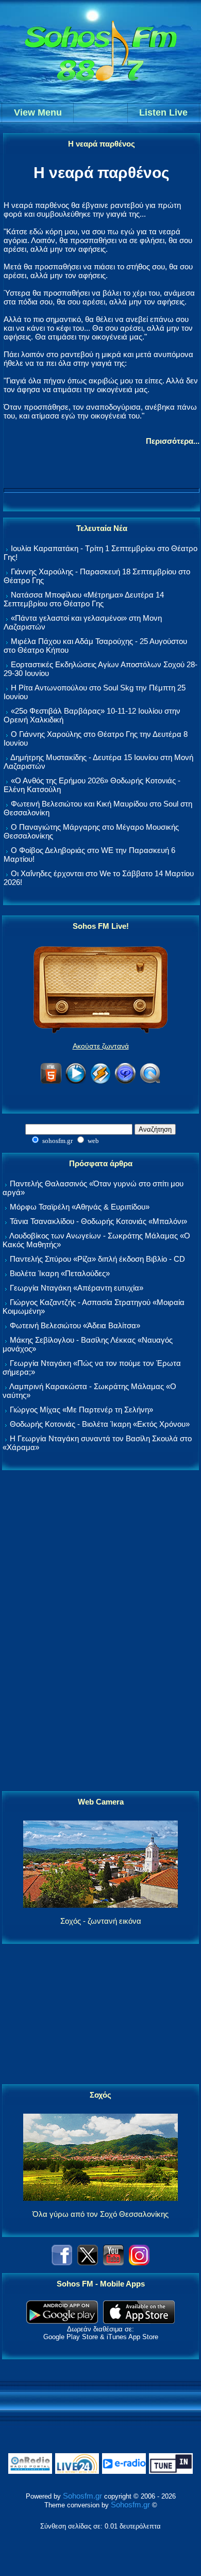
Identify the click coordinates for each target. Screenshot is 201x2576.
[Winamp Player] (100, 1082)
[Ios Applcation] (139, 2321)
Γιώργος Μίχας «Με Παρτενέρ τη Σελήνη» (81, 1410)
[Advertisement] (100, 1631)
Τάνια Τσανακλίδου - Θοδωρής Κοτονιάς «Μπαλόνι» (98, 1221)
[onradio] (30, 2472)
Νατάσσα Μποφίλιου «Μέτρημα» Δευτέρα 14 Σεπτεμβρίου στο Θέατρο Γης (84, 599)
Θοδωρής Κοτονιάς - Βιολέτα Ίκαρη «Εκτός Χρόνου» (100, 1424)
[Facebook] (62, 2263)
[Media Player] (76, 1082)
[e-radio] (124, 2472)
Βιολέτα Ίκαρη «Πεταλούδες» (60, 1273)
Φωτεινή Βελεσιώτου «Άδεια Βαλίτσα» (75, 1325)
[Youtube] (113, 2263)
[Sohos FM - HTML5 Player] (51, 1082)
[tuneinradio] (171, 2472)
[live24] (77, 2472)
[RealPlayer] (125, 1082)
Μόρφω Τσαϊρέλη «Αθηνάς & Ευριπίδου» (80, 1207)
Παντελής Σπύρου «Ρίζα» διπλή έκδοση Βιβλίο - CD (97, 1259)
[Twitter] (88, 2263)
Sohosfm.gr (82, 2496)
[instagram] (139, 2263)
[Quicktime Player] (150, 1082)
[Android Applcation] (62, 2321)
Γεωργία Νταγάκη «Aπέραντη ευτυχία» (77, 1288)
